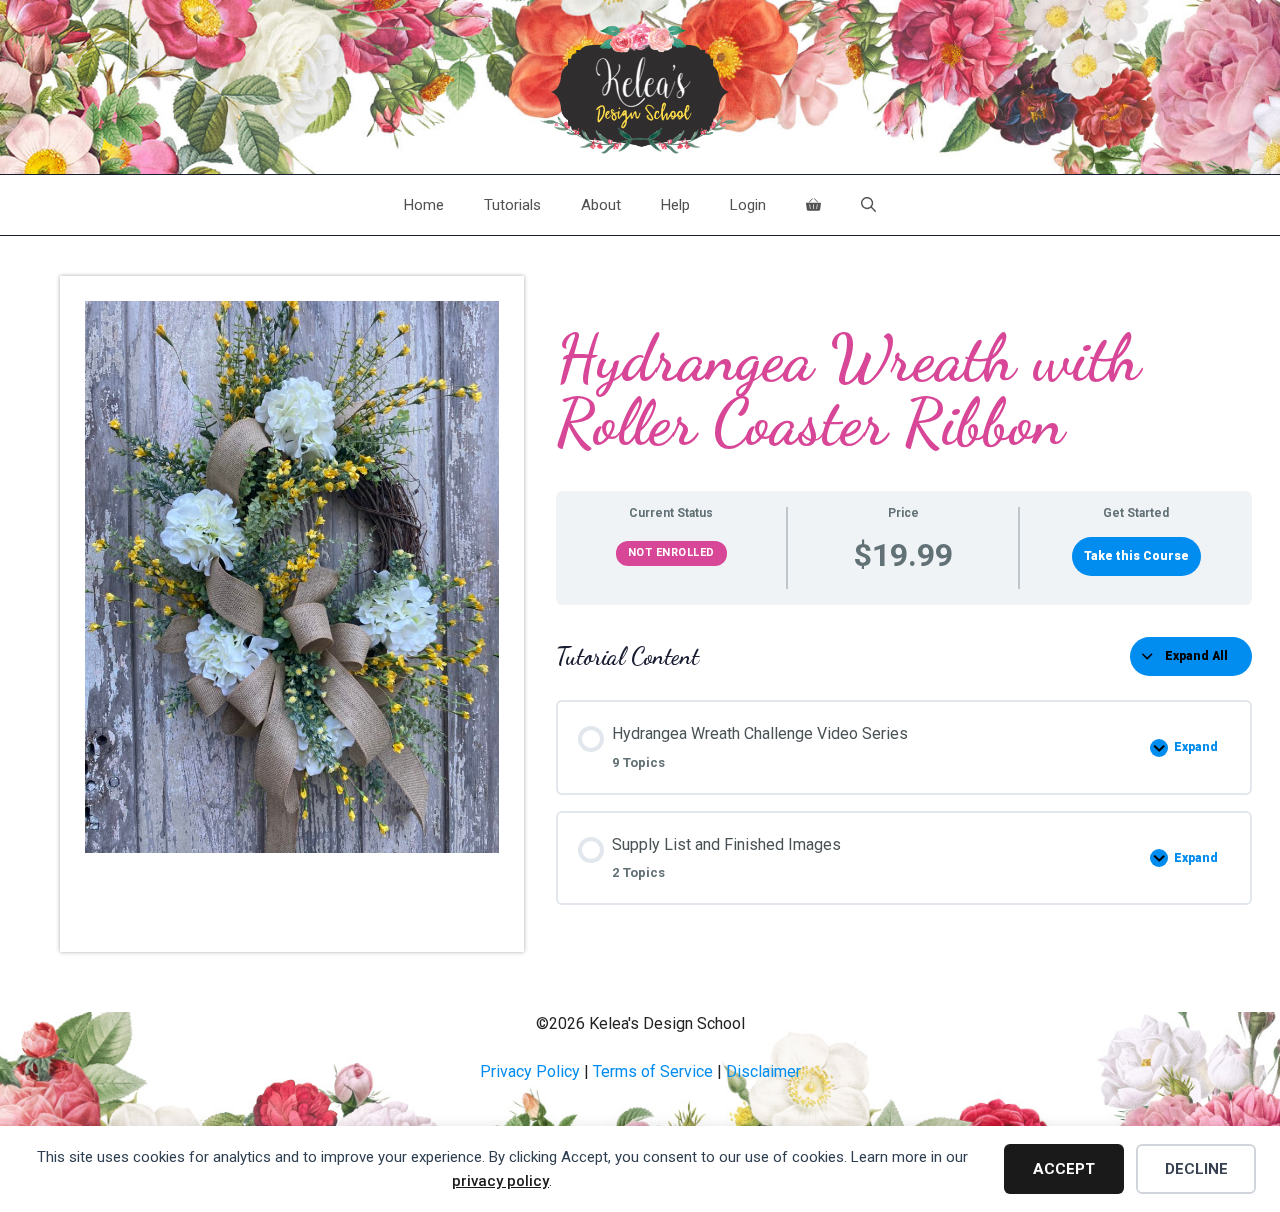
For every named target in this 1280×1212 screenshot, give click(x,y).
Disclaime (761, 1071)
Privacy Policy (530, 1071)
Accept (1064, 1169)
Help (675, 205)
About (601, 205)
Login (748, 205)
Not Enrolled (671, 552)
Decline (1196, 1169)
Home (424, 205)
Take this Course (1136, 556)
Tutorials (512, 205)
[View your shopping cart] (813, 205)
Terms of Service (653, 1071)
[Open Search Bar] (868, 205)
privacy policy (500, 1181)
